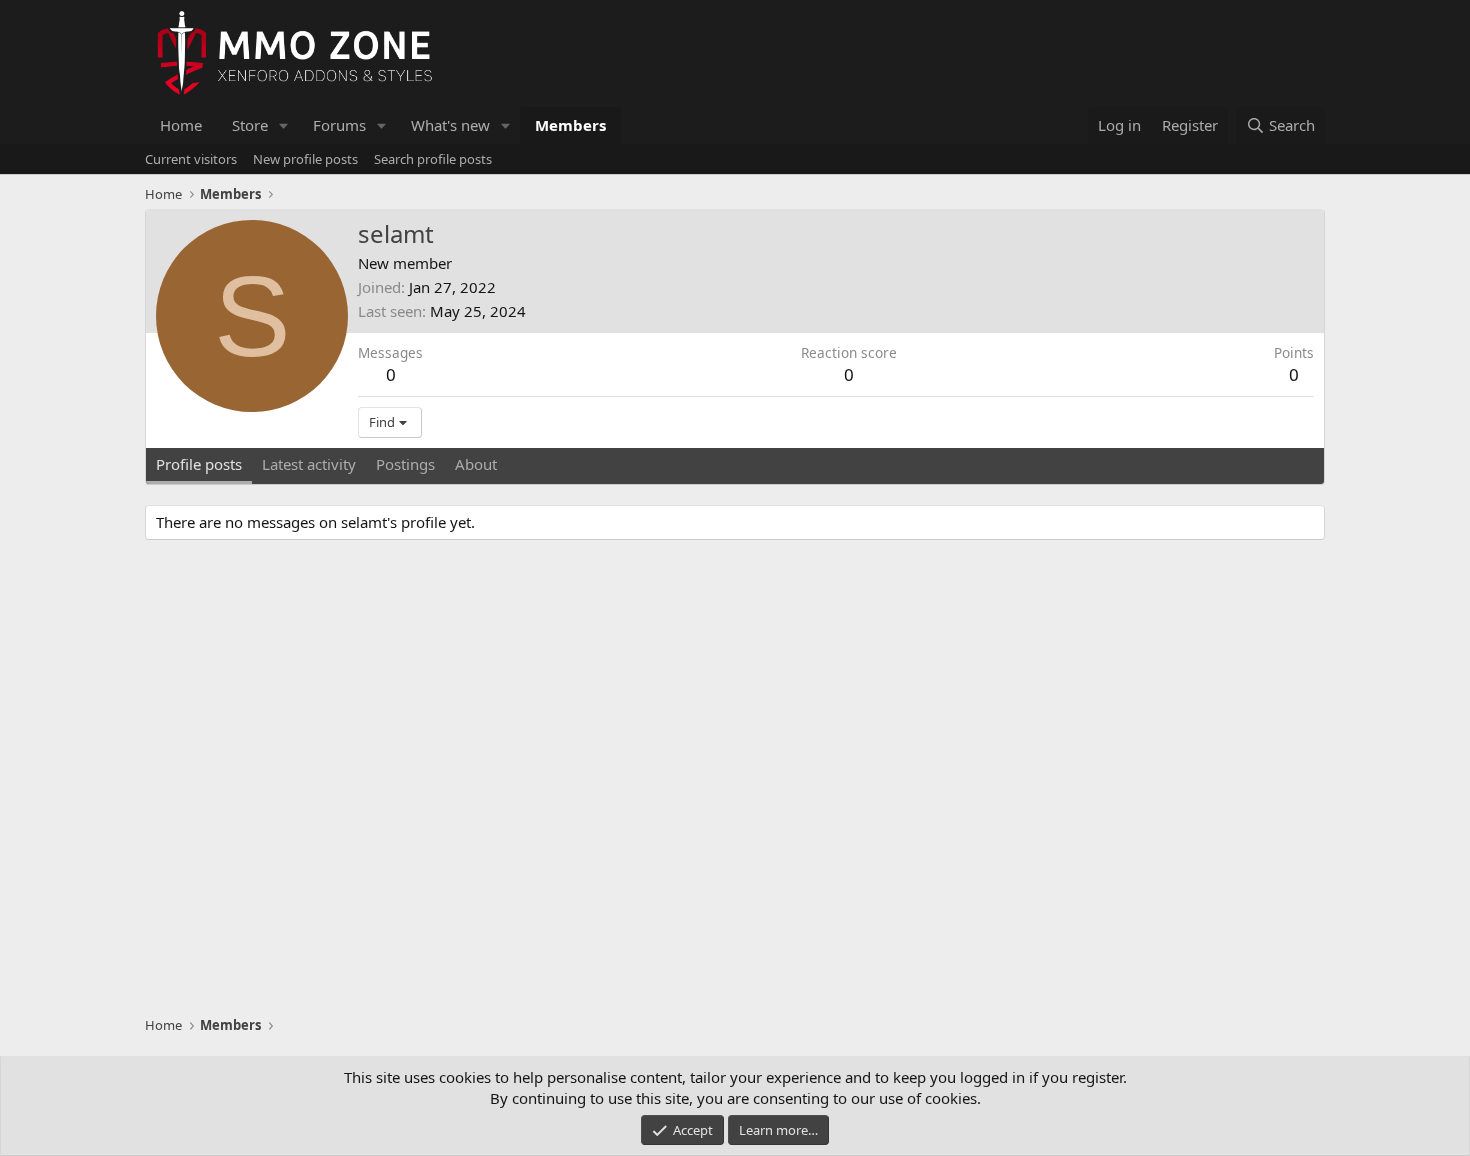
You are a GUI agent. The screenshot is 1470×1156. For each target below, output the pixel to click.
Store (250, 125)
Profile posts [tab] (199, 464)
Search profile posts (433, 159)
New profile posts (305, 159)
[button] (284, 125)
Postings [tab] (405, 464)
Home (181, 125)
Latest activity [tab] (309, 464)
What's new (450, 125)
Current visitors (191, 159)
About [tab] (476, 464)
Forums (339, 125)
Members (570, 125)
